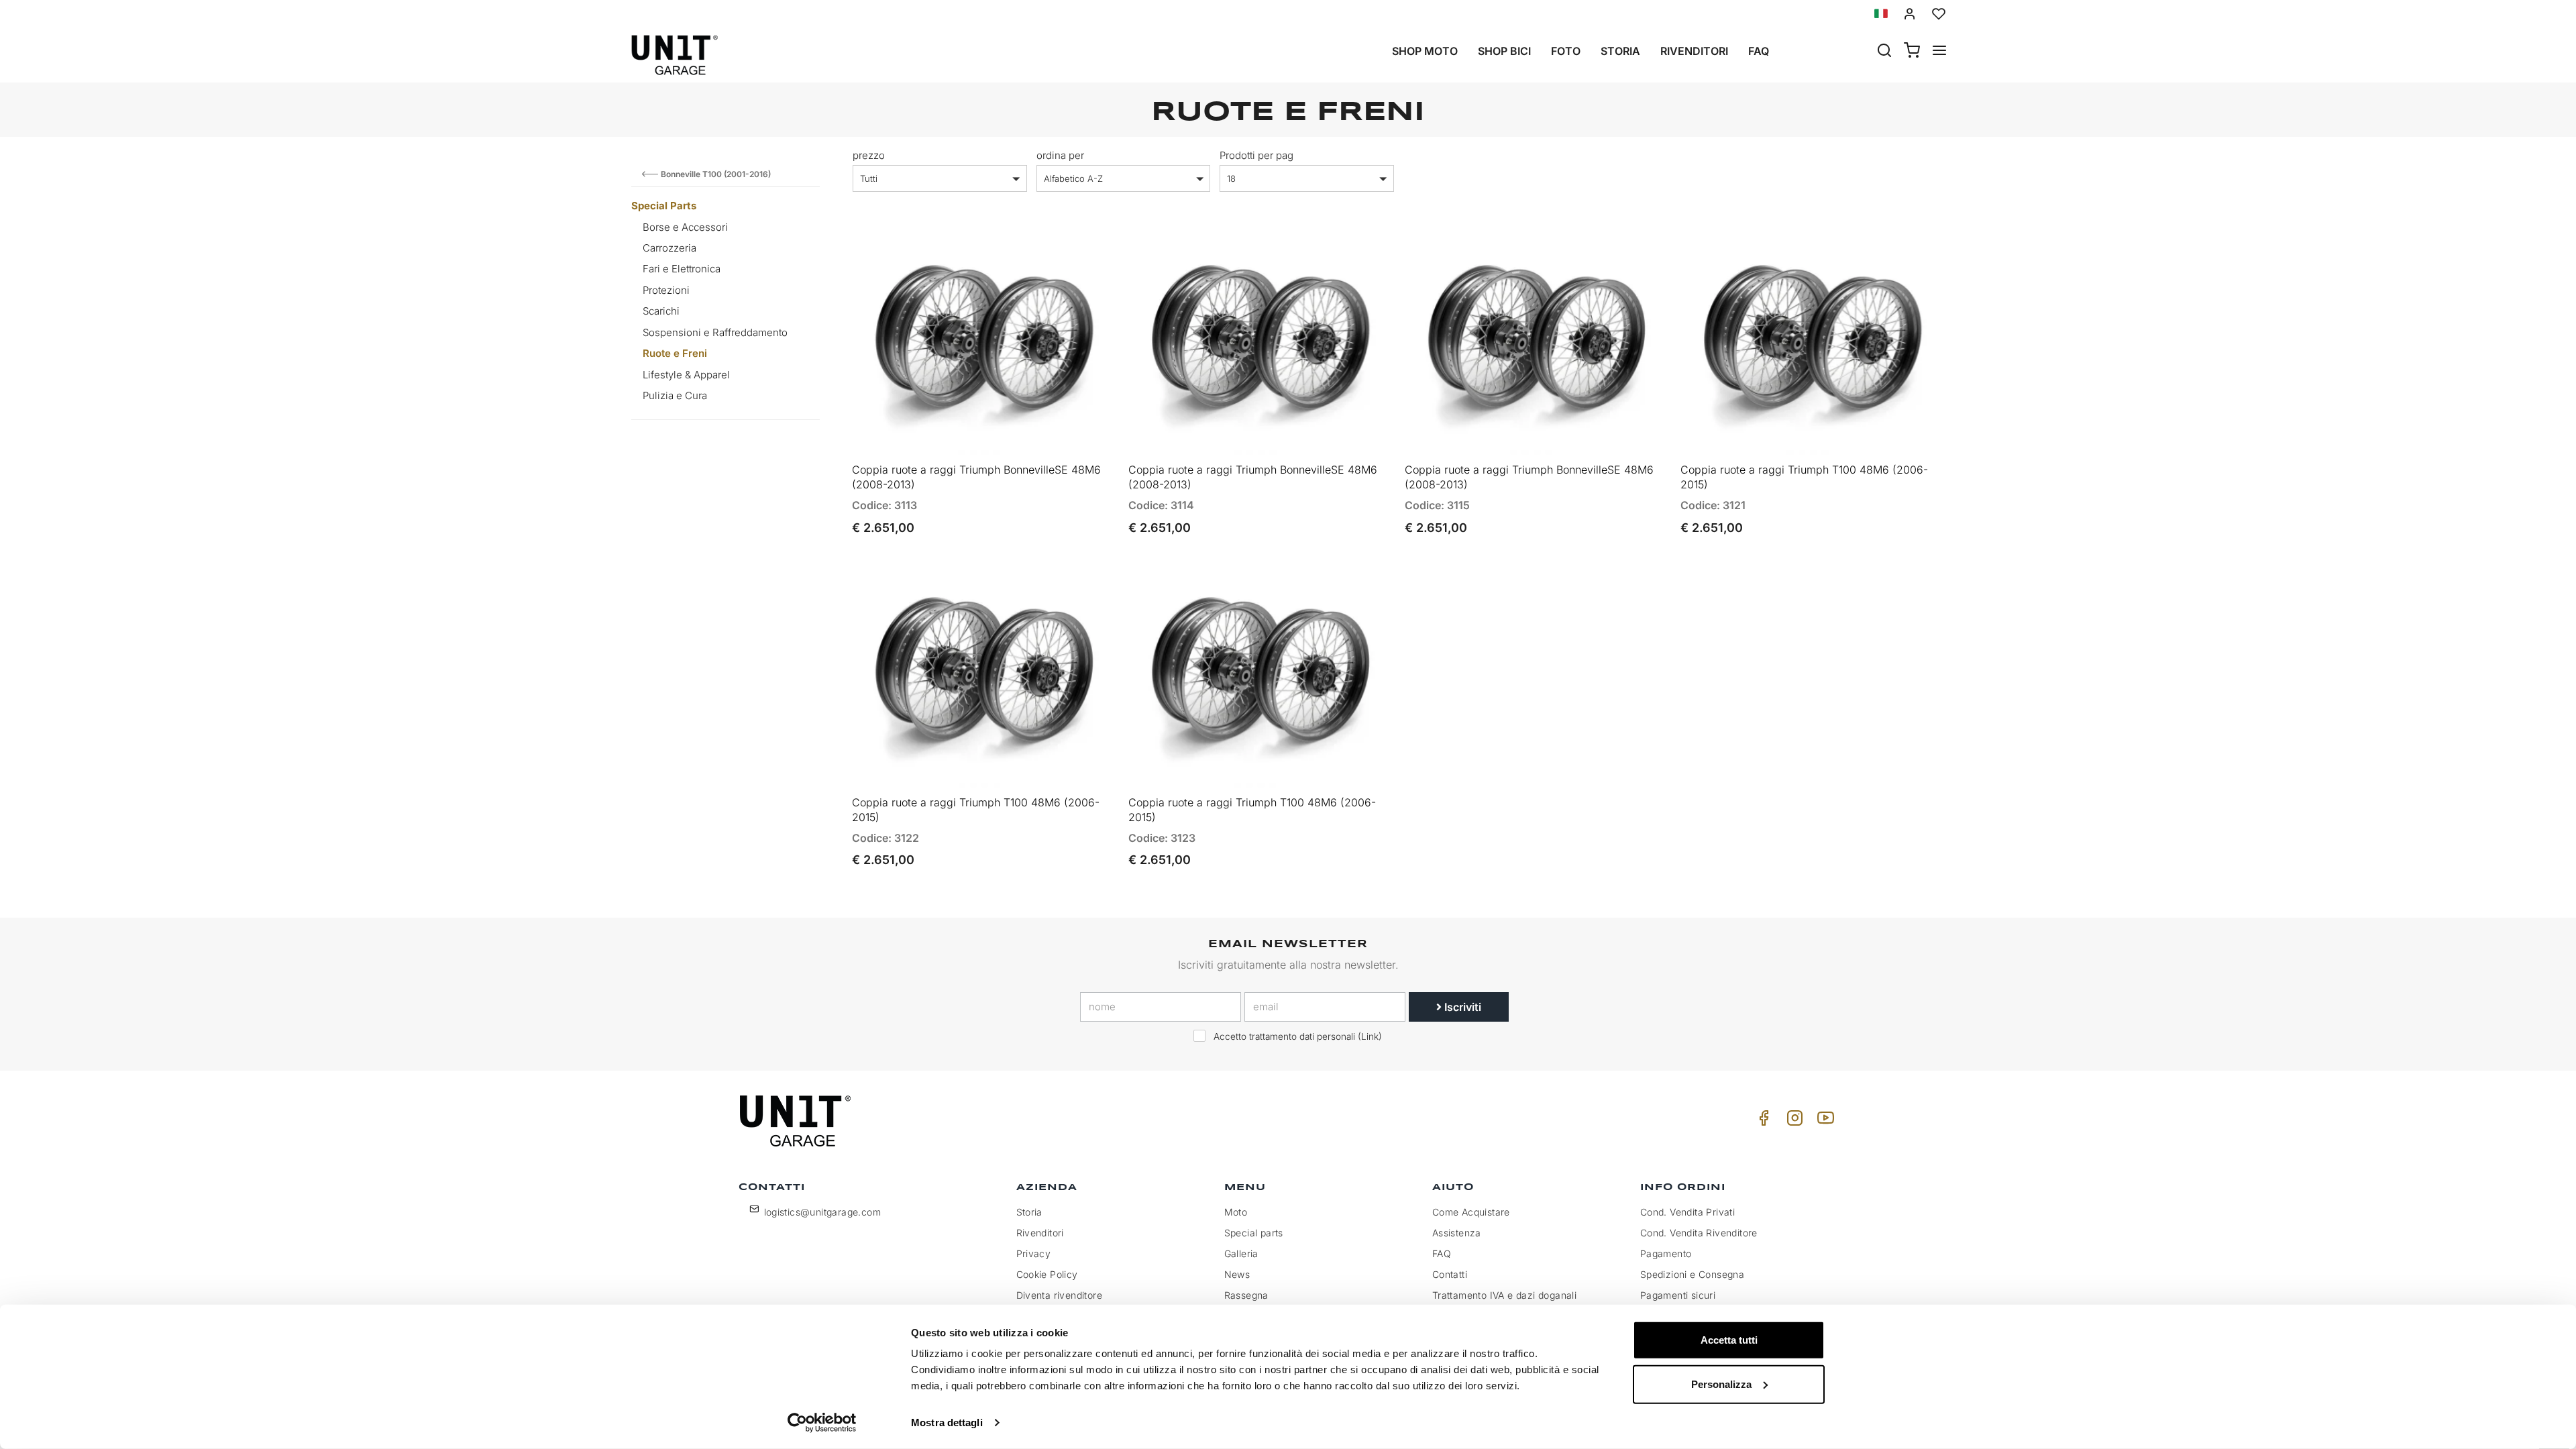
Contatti (1450, 1274)
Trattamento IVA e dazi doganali (1504, 1295)
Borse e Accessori (685, 227)
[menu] (1939, 52)
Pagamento (1666, 1253)
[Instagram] (1792, 1121)
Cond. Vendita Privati (1687, 1212)
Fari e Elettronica (682, 269)
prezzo (869, 155)
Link (1370, 1036)
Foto (1566, 51)
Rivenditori (1694, 51)
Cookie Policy (1047, 1274)
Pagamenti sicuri (1678, 1295)
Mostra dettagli (947, 1423)
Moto (1236, 1212)
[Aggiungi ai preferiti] (1068, 251)
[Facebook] (1762, 1121)
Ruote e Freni (675, 353)
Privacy (1034, 1253)
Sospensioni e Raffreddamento (715, 332)
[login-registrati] (1910, 14)
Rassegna (1246, 1295)
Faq (1759, 51)
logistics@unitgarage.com (823, 1212)
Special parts (1254, 1233)
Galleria (1241, 1253)
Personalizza (1721, 1384)
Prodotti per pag (1256, 155)
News (1237, 1274)
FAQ (1442, 1253)
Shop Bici (1504, 51)
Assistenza (1457, 1233)
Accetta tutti (1729, 1340)
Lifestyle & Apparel (686, 375)
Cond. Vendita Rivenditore (1699, 1233)
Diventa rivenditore (1060, 1295)
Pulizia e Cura (675, 395)
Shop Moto (1425, 51)
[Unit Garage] (797, 1121)
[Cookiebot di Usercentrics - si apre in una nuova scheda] (822, 1423)
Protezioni (666, 290)
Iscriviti (1461, 1007)
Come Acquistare (1471, 1212)
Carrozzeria (669, 248)
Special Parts (664, 206)
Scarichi (661, 311)
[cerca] (1884, 52)
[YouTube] (1823, 1121)
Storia (1620, 51)
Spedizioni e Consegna (1692, 1274)
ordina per (1060, 155)
